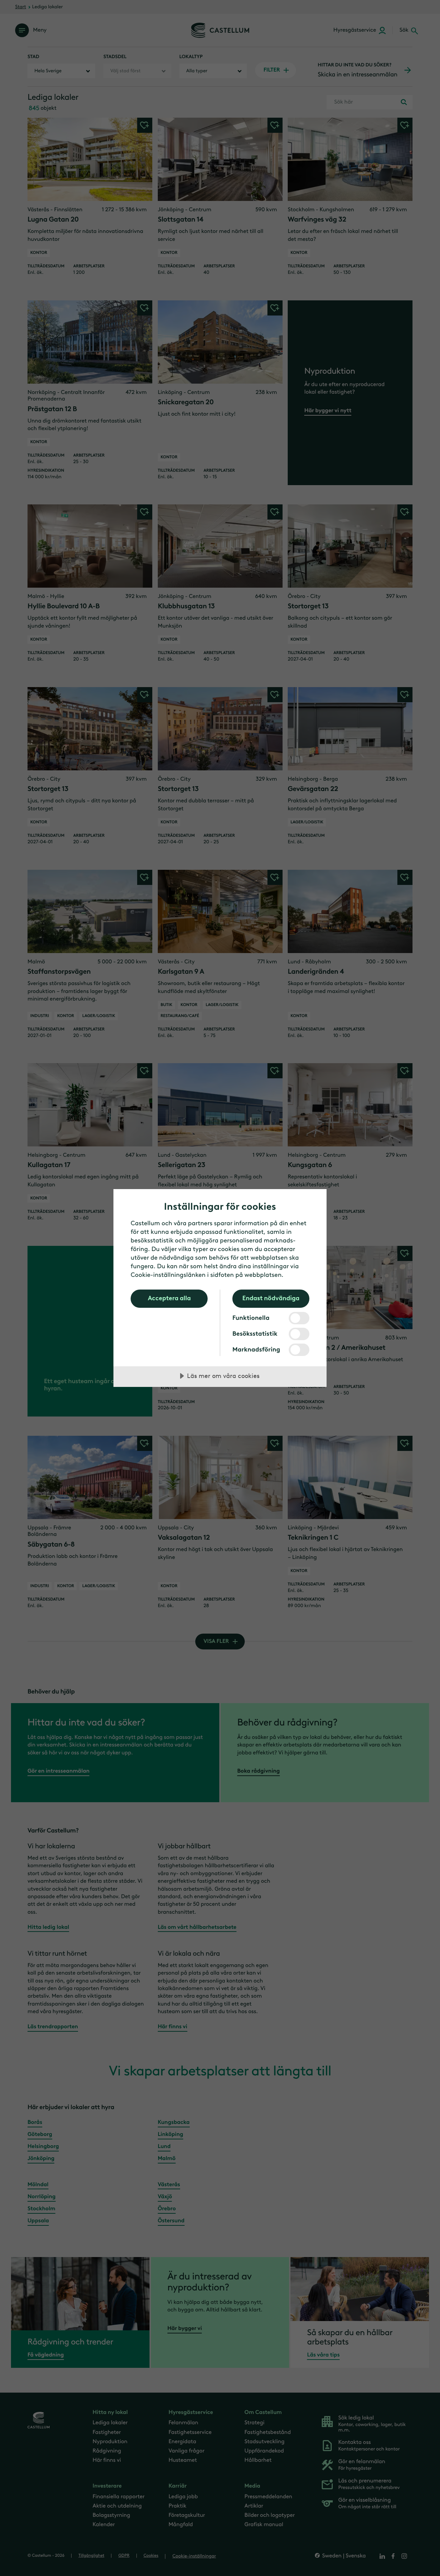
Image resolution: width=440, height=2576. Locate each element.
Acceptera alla (169, 1298)
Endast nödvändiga (271, 1298)
